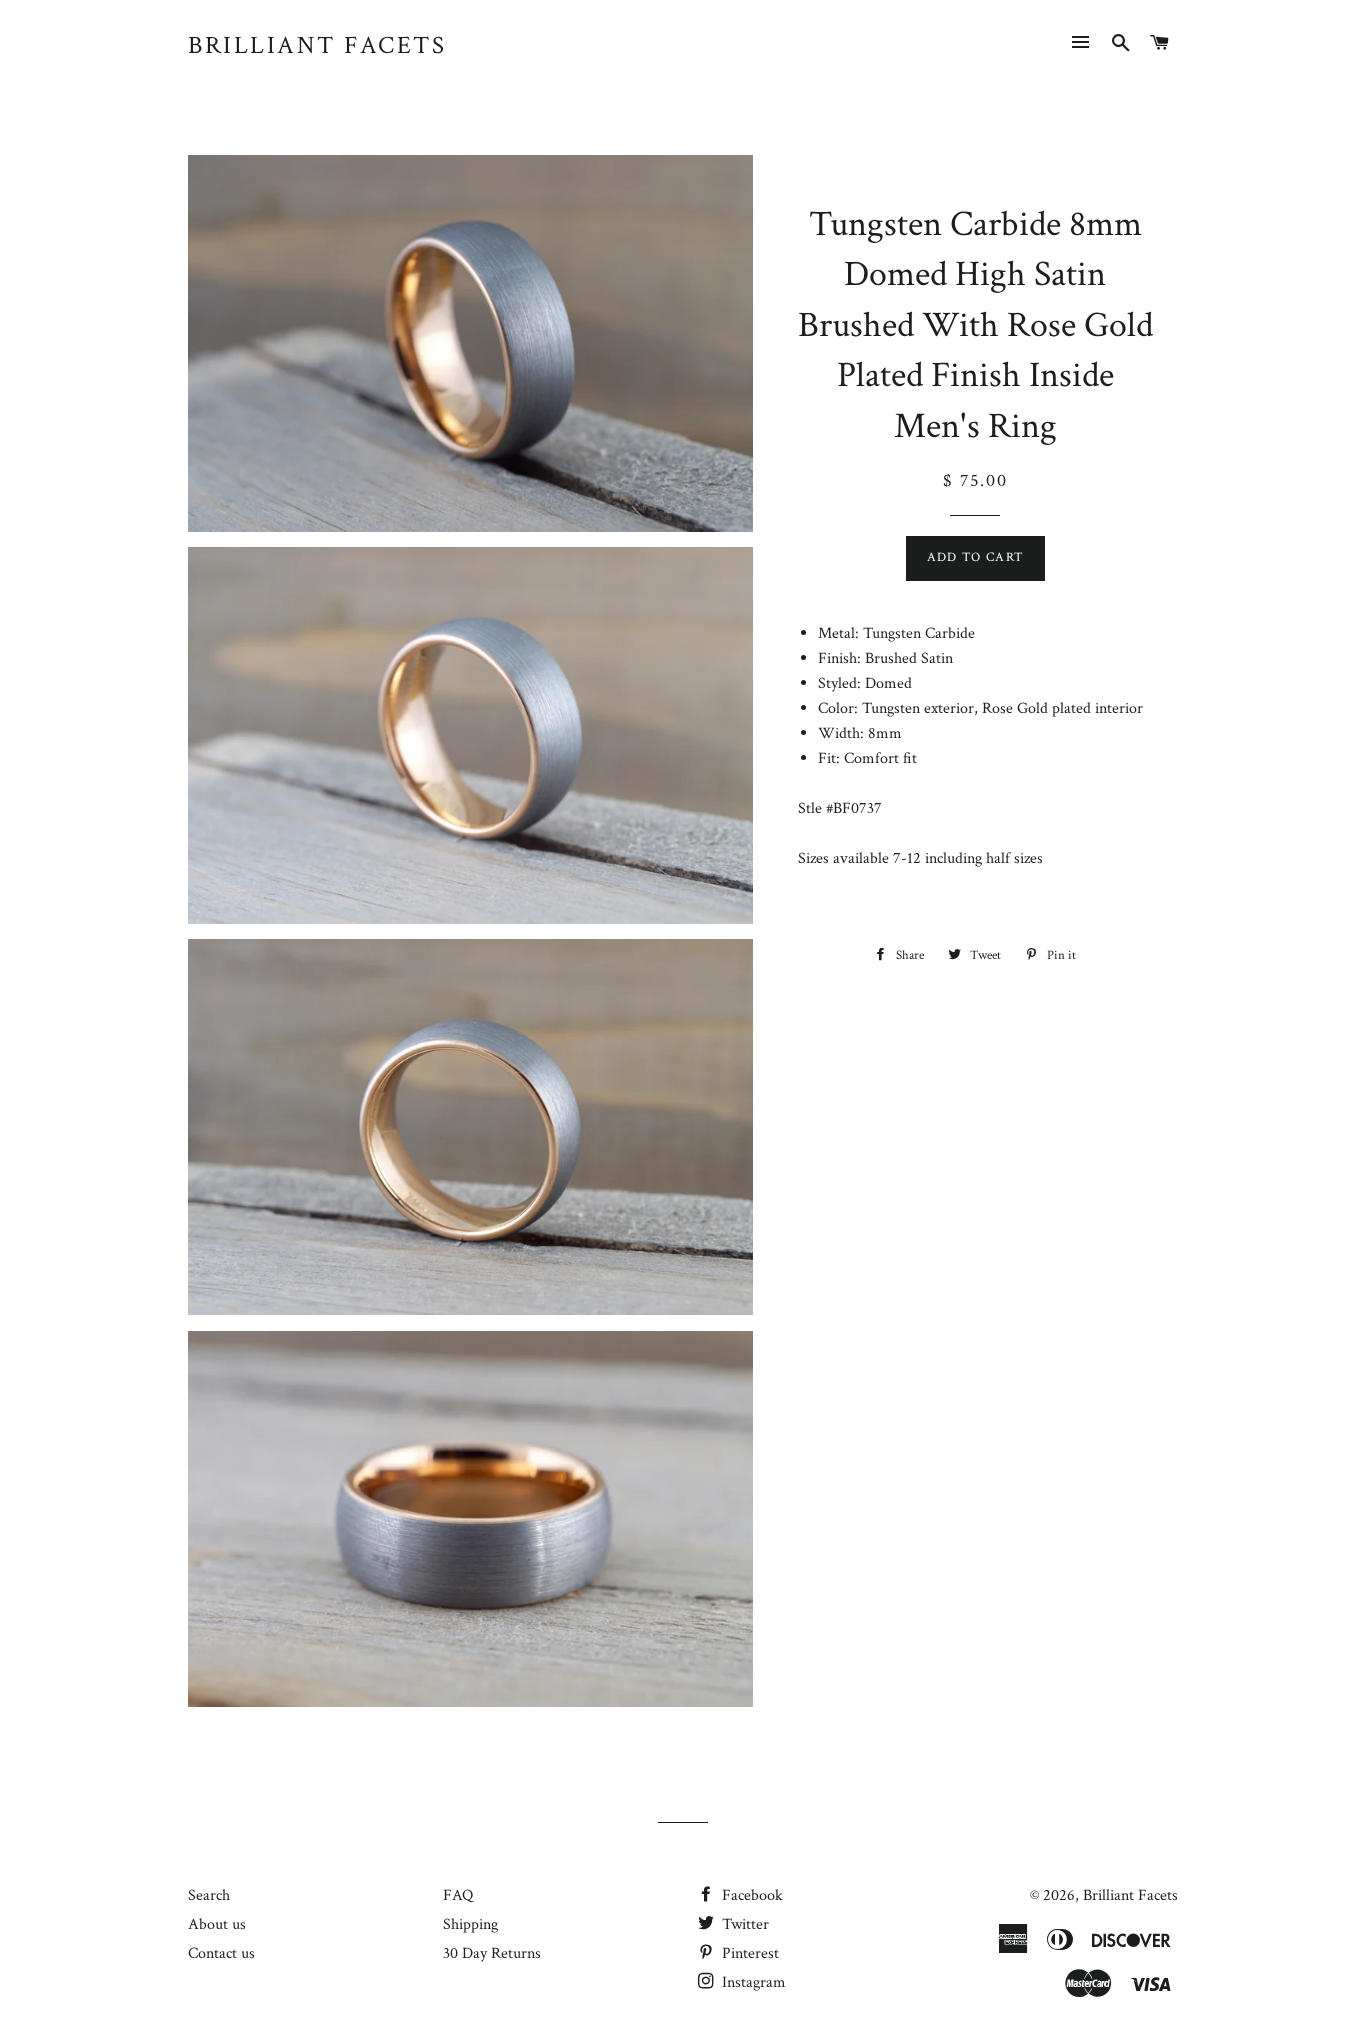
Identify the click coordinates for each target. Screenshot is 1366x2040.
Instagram (752, 1982)
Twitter (743, 1924)
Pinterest (748, 1953)
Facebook (750, 1895)
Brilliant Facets (317, 45)
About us (217, 1924)
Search (209, 1895)
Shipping (470, 1924)
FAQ (458, 1895)
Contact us (221, 1953)
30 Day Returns (492, 1953)
